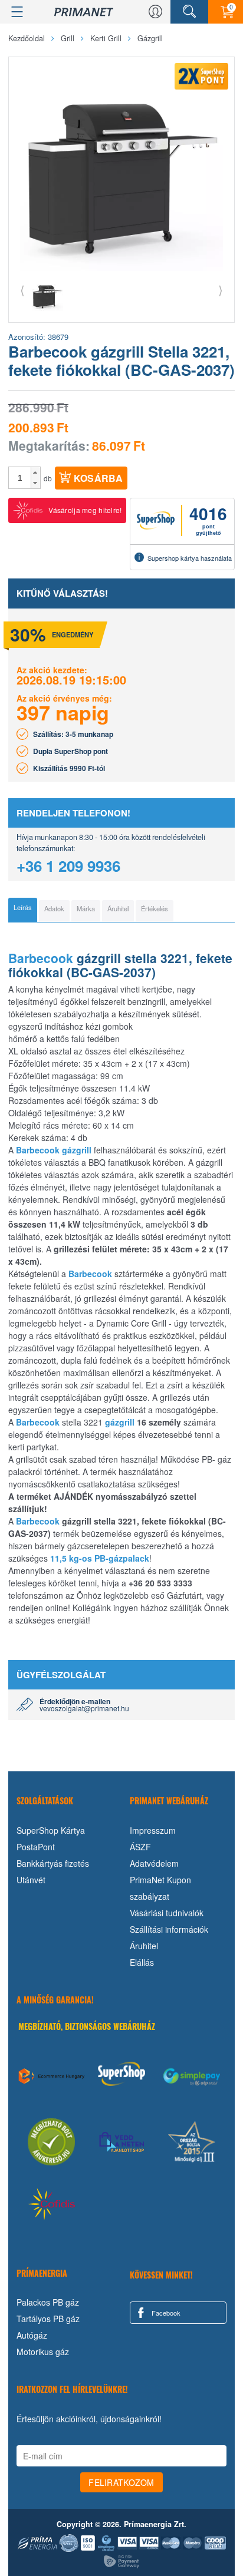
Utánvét (31, 1880)
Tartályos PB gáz (48, 2319)
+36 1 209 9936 (68, 866)
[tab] (23, 910)
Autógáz (32, 2335)
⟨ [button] (22, 290)
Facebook (165, 2313)
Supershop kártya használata (190, 558)
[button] (36, 472)
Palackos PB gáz (48, 2302)
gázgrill (77, 1150)
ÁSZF (140, 1847)
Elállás (142, 1962)
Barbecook (41, 958)
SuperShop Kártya (51, 1830)
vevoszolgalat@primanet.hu (84, 1708)
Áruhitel (144, 1946)
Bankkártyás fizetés (53, 1863)
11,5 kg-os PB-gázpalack (100, 1558)
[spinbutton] (20, 478)
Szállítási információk (169, 1929)
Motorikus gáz (43, 2352)
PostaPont (36, 1847)
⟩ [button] (221, 290)
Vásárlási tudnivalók (167, 1913)
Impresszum (153, 1830)
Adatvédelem (154, 1863)
